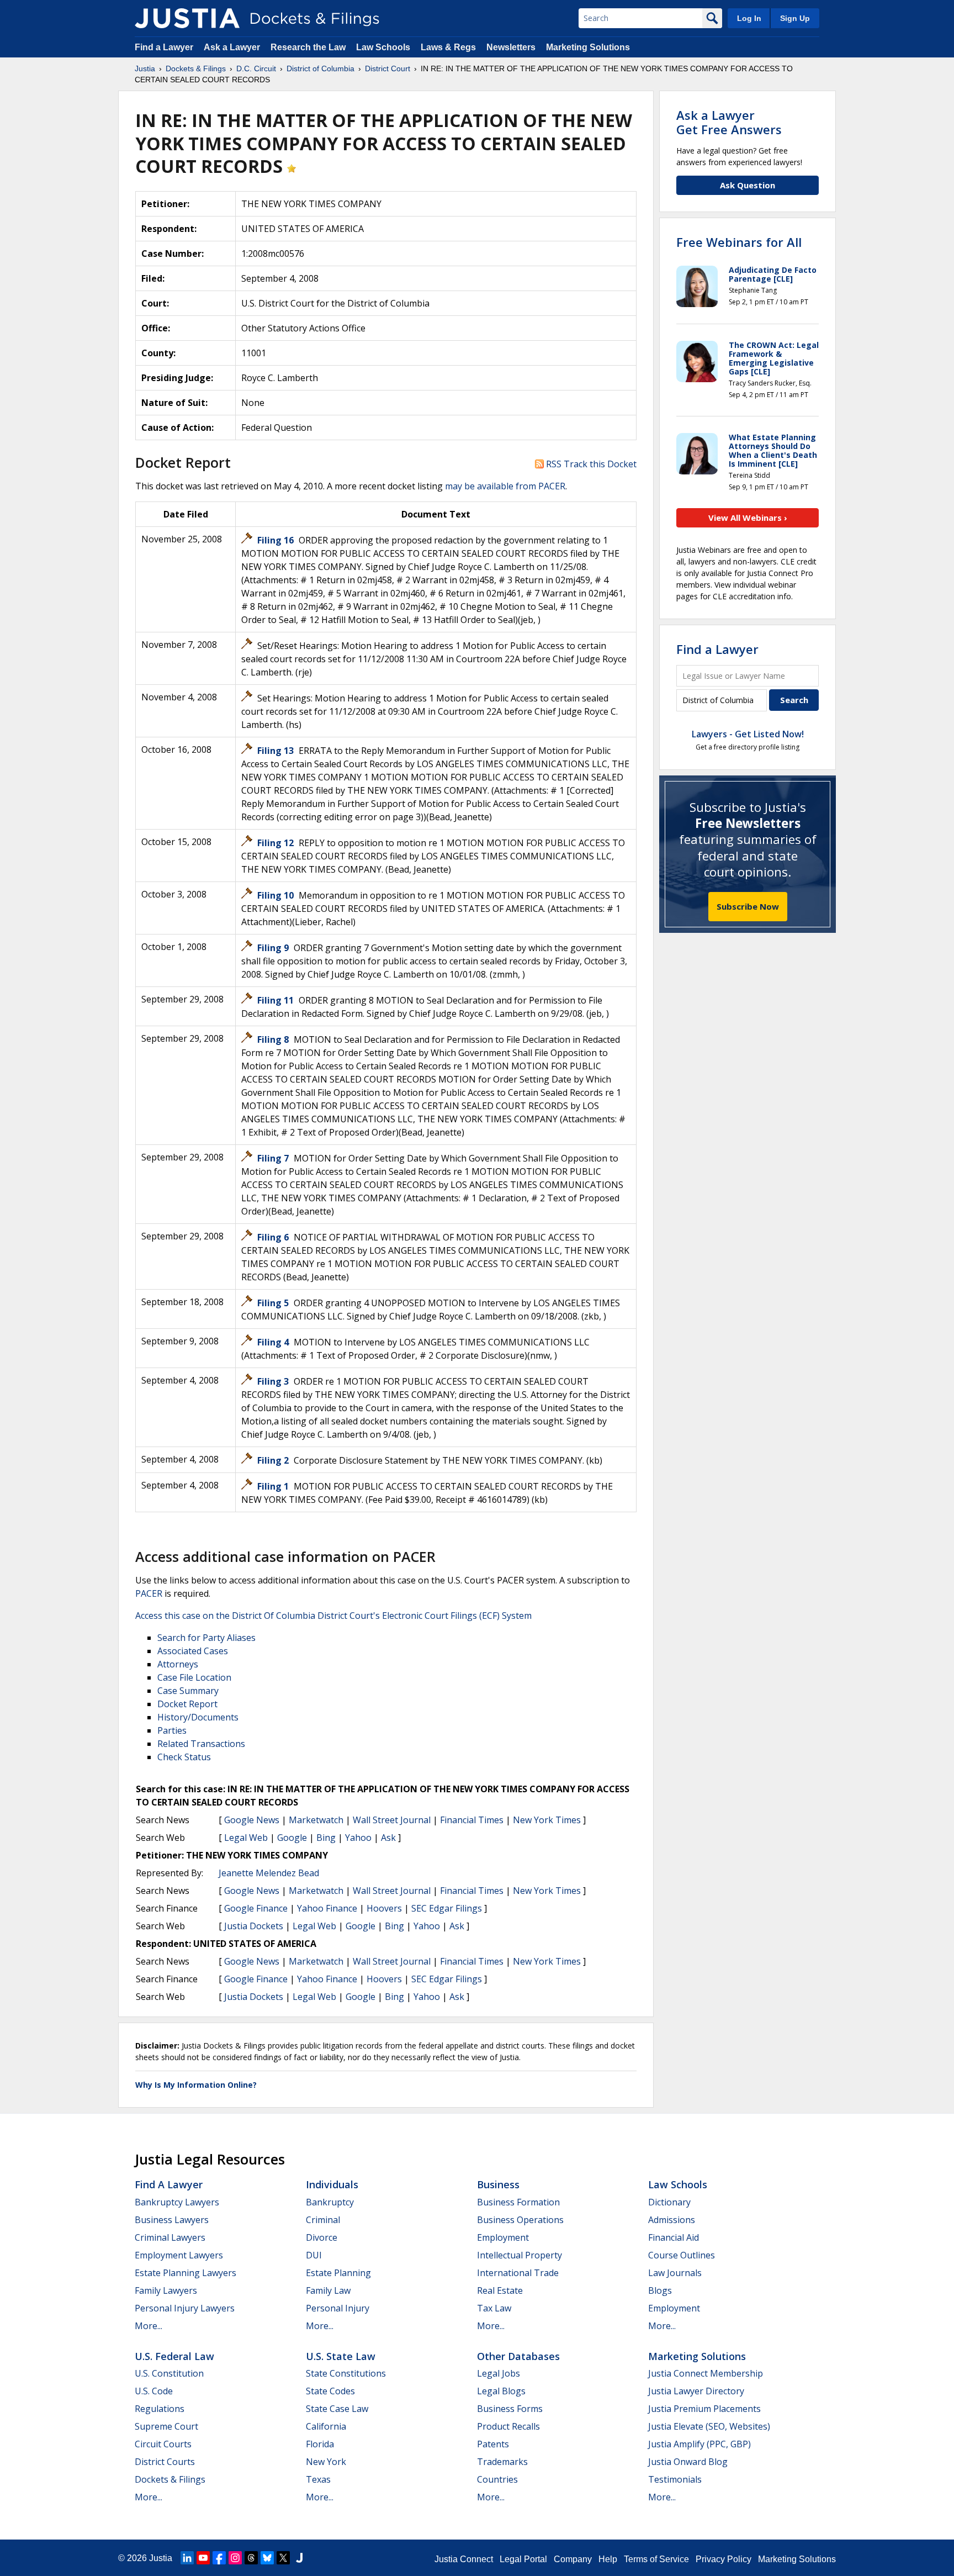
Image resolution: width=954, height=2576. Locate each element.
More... (149, 2326)
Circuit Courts (163, 2444)
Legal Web (246, 1838)
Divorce (322, 2237)
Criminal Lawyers (170, 2237)
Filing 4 (273, 1342)
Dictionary (669, 2202)
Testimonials (675, 2479)
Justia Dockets (254, 1926)
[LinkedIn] (187, 2558)
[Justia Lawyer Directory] (299, 2558)
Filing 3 (273, 1381)
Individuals (332, 2184)
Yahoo (358, 1838)
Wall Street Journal (392, 1820)
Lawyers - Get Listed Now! (748, 734)
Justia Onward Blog (688, 2462)
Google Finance (256, 1908)
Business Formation (518, 2202)
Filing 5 (273, 1303)
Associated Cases (193, 1651)
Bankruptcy (330, 2202)
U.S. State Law (341, 2356)
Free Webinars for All (739, 242)
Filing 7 (273, 1158)
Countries (497, 2479)
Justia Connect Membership (706, 2373)
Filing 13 (275, 751)
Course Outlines (682, 2255)
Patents (493, 2444)
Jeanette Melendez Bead (269, 1873)
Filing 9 (273, 948)
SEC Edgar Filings (447, 1908)
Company (573, 2559)
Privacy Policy (724, 2559)
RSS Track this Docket (590, 464)
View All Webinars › (748, 518)
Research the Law (308, 47)
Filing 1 (273, 1486)
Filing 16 (275, 540)
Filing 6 (273, 1237)
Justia (161, 2558)
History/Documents (198, 1717)
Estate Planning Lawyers (185, 2273)
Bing (326, 1838)
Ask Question (748, 185)
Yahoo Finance (327, 1908)
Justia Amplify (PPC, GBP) (699, 2444)
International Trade (518, 2273)
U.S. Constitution (169, 2373)
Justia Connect (464, 2559)
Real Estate (500, 2290)
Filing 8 (273, 1039)
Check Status (184, 1757)
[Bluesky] (267, 2558)
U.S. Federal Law (174, 2356)
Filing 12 (275, 843)
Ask (388, 1838)
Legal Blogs (501, 2391)
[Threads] (251, 2558)
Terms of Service (656, 2559)
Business (498, 2184)
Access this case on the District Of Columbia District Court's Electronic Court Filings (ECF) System (333, 1616)
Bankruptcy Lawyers (177, 2202)
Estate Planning (338, 2273)
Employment (503, 2237)
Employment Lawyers (179, 2255)
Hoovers (384, 1908)
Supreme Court (166, 2426)
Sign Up (795, 18)
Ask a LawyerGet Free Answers (729, 122)
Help (608, 2559)
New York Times (547, 1820)
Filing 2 (273, 1460)
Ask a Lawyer (233, 47)
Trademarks (502, 2462)
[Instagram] (235, 2558)
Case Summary (188, 1691)
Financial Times (472, 1820)
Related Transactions (201, 1744)
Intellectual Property (520, 2255)
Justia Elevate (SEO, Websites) (709, 2426)
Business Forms (510, 2409)
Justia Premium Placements (704, 2409)
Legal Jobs (499, 2373)
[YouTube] (203, 2558)
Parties (172, 1730)
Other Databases (518, 2356)
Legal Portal (523, 2559)
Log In (749, 18)
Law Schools (383, 47)
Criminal (323, 2220)
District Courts (165, 2462)
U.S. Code (154, 2391)
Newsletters (511, 47)
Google (292, 1838)
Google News (252, 1820)
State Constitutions (346, 2373)
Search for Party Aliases (206, 1638)
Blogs (660, 2290)
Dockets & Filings (170, 2479)
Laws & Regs (448, 47)
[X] (283, 2558)
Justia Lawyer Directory (696, 2391)
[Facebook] (219, 2558)
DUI (314, 2255)
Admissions (672, 2220)
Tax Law (494, 2308)
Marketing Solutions (588, 47)
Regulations (160, 2409)
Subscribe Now (748, 906)
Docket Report (187, 1704)
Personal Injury (338, 2308)
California (326, 2426)
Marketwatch (316, 1820)
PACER (149, 1593)
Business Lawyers (172, 2220)
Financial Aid (674, 2237)
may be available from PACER (505, 486)
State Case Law (337, 2409)
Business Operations (520, 2220)
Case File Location (194, 1677)
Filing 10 (275, 895)
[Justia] (187, 18)
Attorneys (178, 1664)
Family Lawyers (166, 2290)
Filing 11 (275, 1000)
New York (326, 2462)
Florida (320, 2444)
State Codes (330, 2391)
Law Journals (675, 2273)
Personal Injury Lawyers (185, 2308)
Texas (318, 2479)
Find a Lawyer (164, 47)
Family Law (328, 2290)
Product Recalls (508, 2426)
